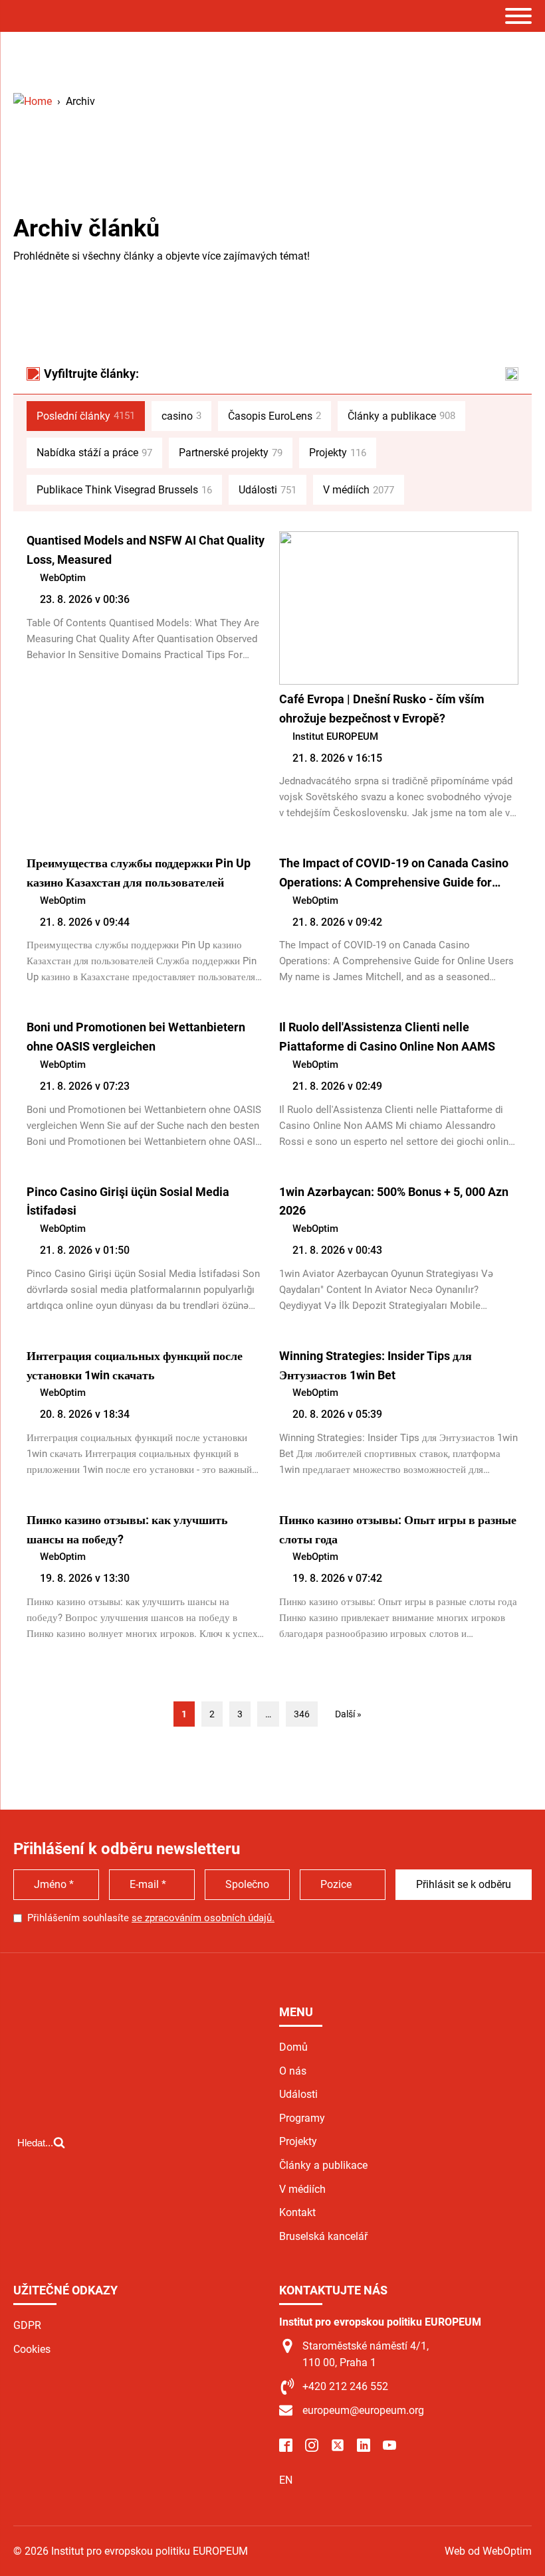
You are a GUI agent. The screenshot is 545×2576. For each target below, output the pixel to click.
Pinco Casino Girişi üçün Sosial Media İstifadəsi (128, 1201)
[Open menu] (518, 16)
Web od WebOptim (488, 2551)
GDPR (27, 2325)
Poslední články (86, 416)
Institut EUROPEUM (335, 736)
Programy (302, 2118)
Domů (293, 2047)
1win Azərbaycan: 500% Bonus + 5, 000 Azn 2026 (394, 1201)
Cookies (32, 2349)
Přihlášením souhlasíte (151, 1918)
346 (302, 1714)
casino (181, 416)
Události (268, 490)
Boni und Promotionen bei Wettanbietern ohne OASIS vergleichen (136, 1037)
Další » (348, 1714)
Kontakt (297, 2212)
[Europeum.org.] (33, 101)
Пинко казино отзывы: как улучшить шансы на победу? (127, 1529)
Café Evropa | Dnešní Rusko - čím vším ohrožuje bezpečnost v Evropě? (382, 709)
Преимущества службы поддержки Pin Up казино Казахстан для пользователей (139, 873)
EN (286, 2480)
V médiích (359, 490)
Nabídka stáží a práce (94, 453)
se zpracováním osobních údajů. (203, 1918)
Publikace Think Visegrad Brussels (124, 490)
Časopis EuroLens (274, 416)
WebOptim (63, 578)
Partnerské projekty (231, 453)
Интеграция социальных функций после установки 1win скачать (135, 1365)
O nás (293, 2071)
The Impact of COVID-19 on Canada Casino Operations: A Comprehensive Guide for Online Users (394, 874)
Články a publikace (401, 416)
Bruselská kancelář (323, 2236)
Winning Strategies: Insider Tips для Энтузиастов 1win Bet (376, 1365)
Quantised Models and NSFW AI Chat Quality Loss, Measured (146, 550)
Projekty (338, 453)
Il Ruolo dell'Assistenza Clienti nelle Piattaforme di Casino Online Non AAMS (387, 1037)
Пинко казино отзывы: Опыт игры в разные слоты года (398, 1529)
